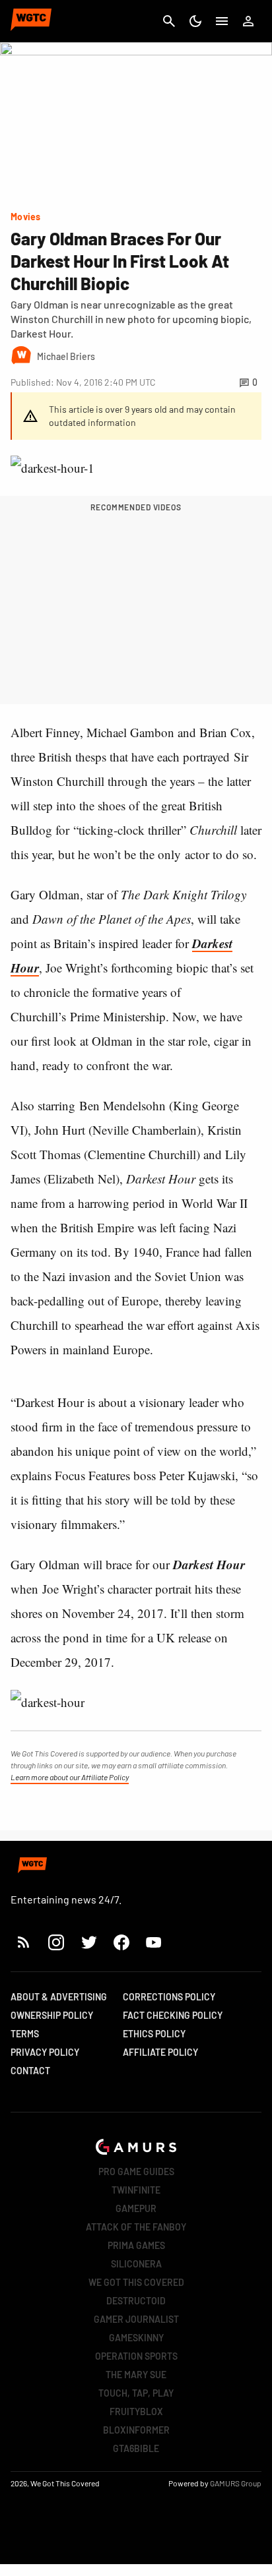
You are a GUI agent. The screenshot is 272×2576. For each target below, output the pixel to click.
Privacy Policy (45, 2052)
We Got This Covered (136, 2282)
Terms (25, 2034)
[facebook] (121, 1942)
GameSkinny (136, 2338)
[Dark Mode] (195, 21)
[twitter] (88, 1942)
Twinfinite (136, 2190)
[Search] (169, 21)
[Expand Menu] (222, 21)
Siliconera (136, 2264)
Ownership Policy (52, 2015)
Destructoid (136, 2301)
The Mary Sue (136, 2375)
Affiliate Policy (160, 2052)
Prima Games (136, 2245)
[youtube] (154, 1942)
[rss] (24, 1942)
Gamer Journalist (136, 2319)
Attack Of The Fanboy (136, 2227)
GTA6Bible (136, 2448)
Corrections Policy (169, 1997)
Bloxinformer (136, 2430)
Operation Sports (136, 2356)
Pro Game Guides (136, 2172)
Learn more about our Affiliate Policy (70, 1777)
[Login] (248, 21)
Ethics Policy (154, 2034)
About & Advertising (59, 1997)
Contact (30, 2071)
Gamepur (136, 2208)
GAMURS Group (236, 2483)
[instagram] (56, 1942)
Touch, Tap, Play (136, 2393)
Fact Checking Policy (173, 2015)
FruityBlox (136, 2411)
